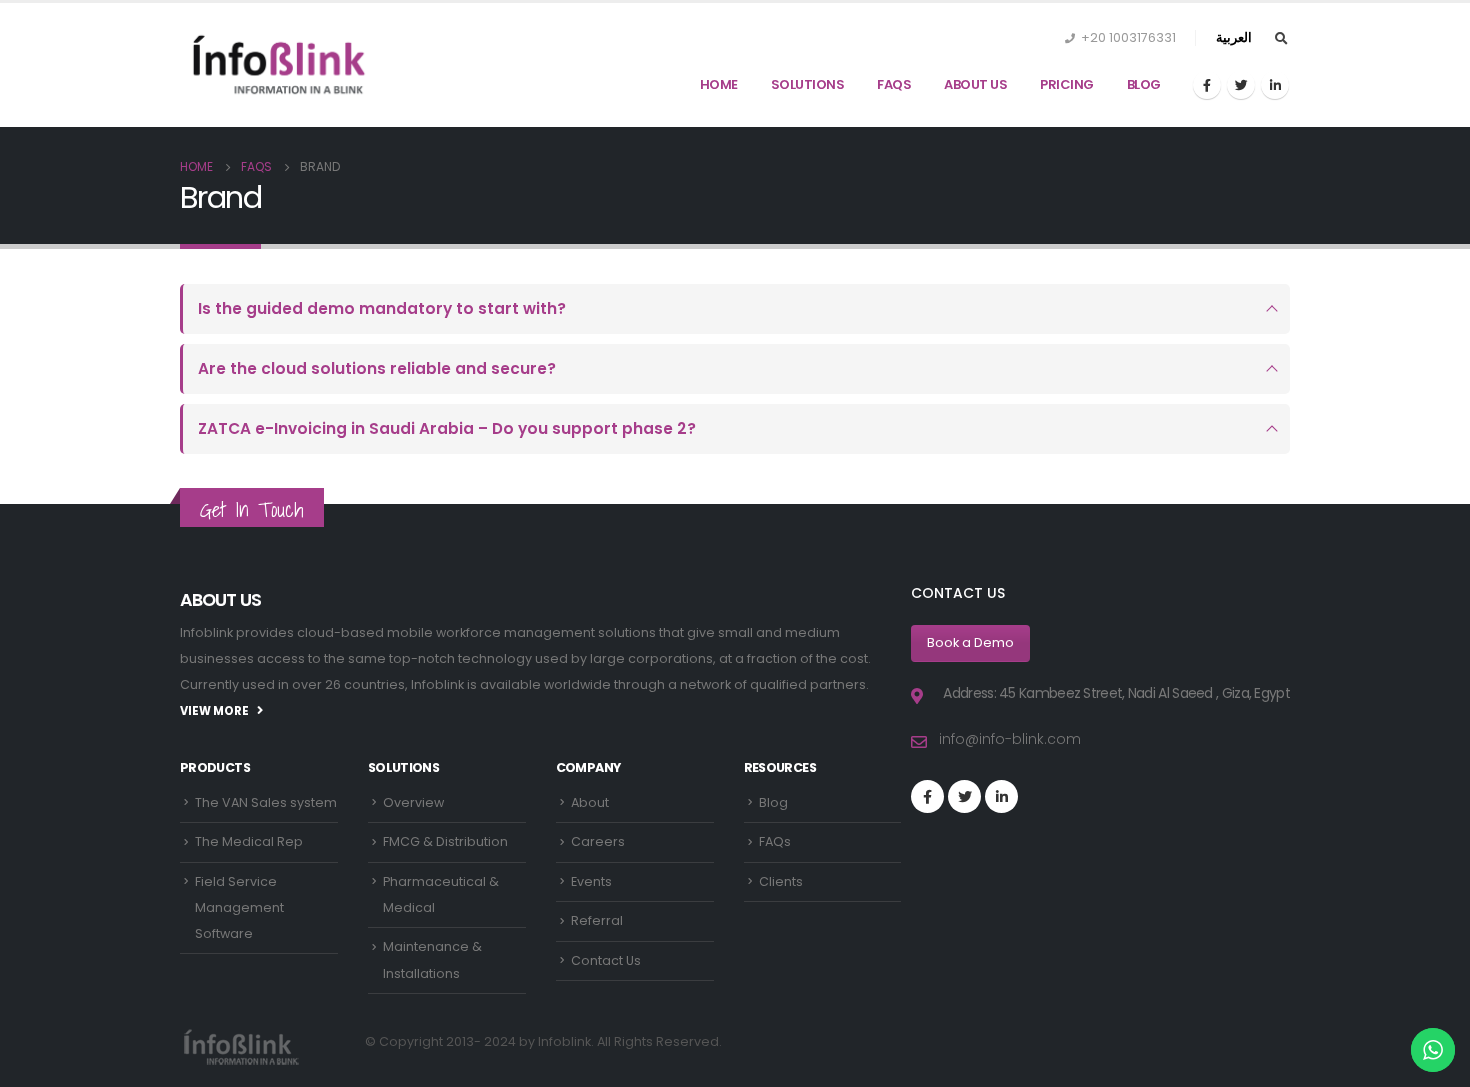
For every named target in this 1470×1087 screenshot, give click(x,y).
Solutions (808, 84)
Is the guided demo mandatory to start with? (382, 308)
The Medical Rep (249, 841)
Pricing (1067, 84)
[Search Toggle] (1281, 39)
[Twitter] (1241, 85)
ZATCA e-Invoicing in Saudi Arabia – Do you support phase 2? (447, 428)
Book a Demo (970, 642)
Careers (598, 841)
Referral (597, 920)
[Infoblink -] (280, 64)
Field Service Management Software (239, 908)
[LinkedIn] (1275, 85)
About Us (975, 84)
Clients (781, 881)
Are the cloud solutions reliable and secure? (377, 368)
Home (719, 84)
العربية (1234, 37)
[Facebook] (1207, 85)
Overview (413, 802)
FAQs (894, 84)
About (590, 802)
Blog (1144, 84)
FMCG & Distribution (445, 841)
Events (591, 881)
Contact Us (606, 960)
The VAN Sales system (266, 802)
